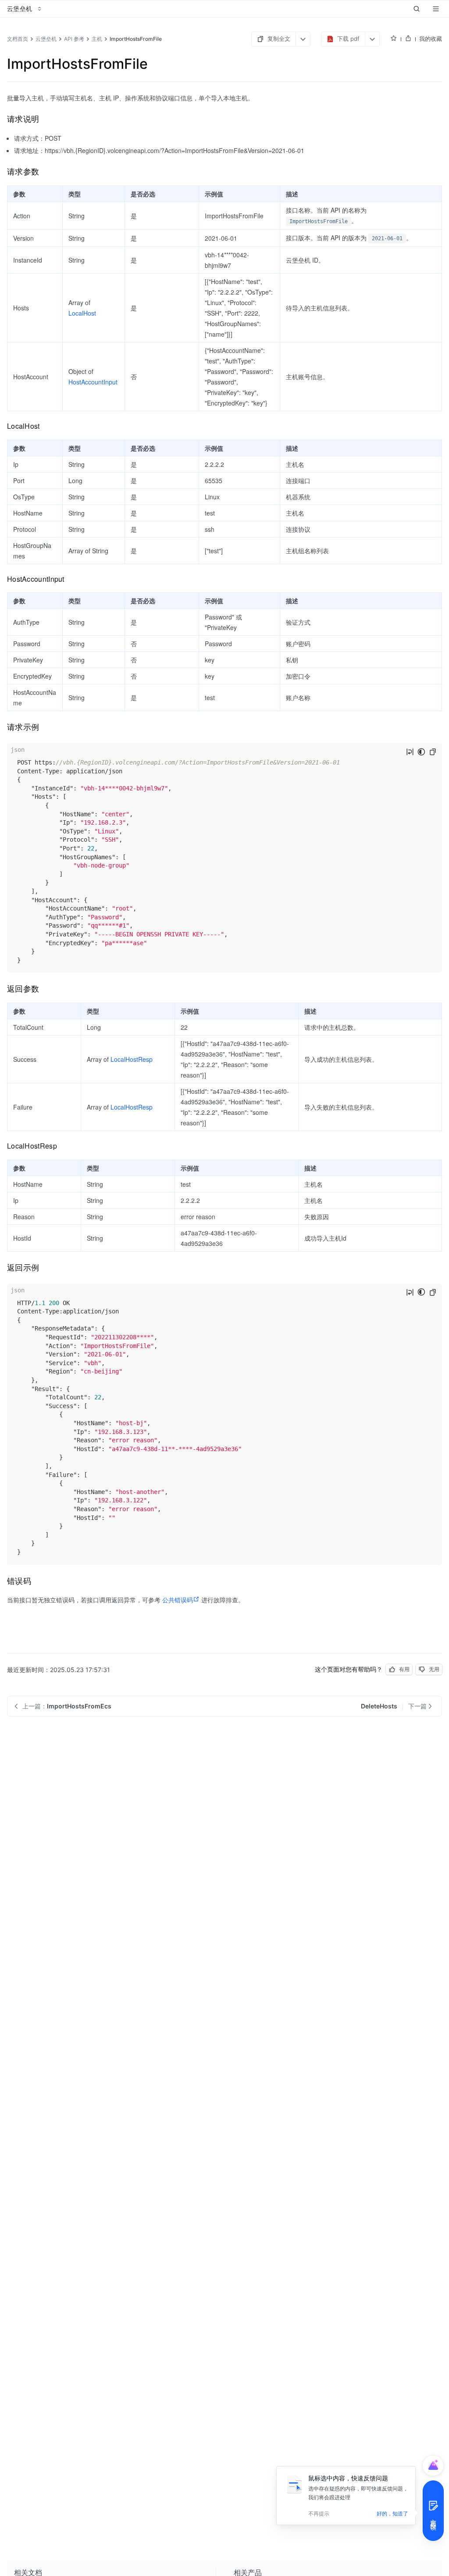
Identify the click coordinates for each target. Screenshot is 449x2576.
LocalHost (82, 313)
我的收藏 (431, 39)
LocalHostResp (132, 1059)
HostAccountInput (93, 382)
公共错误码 (178, 1600)
